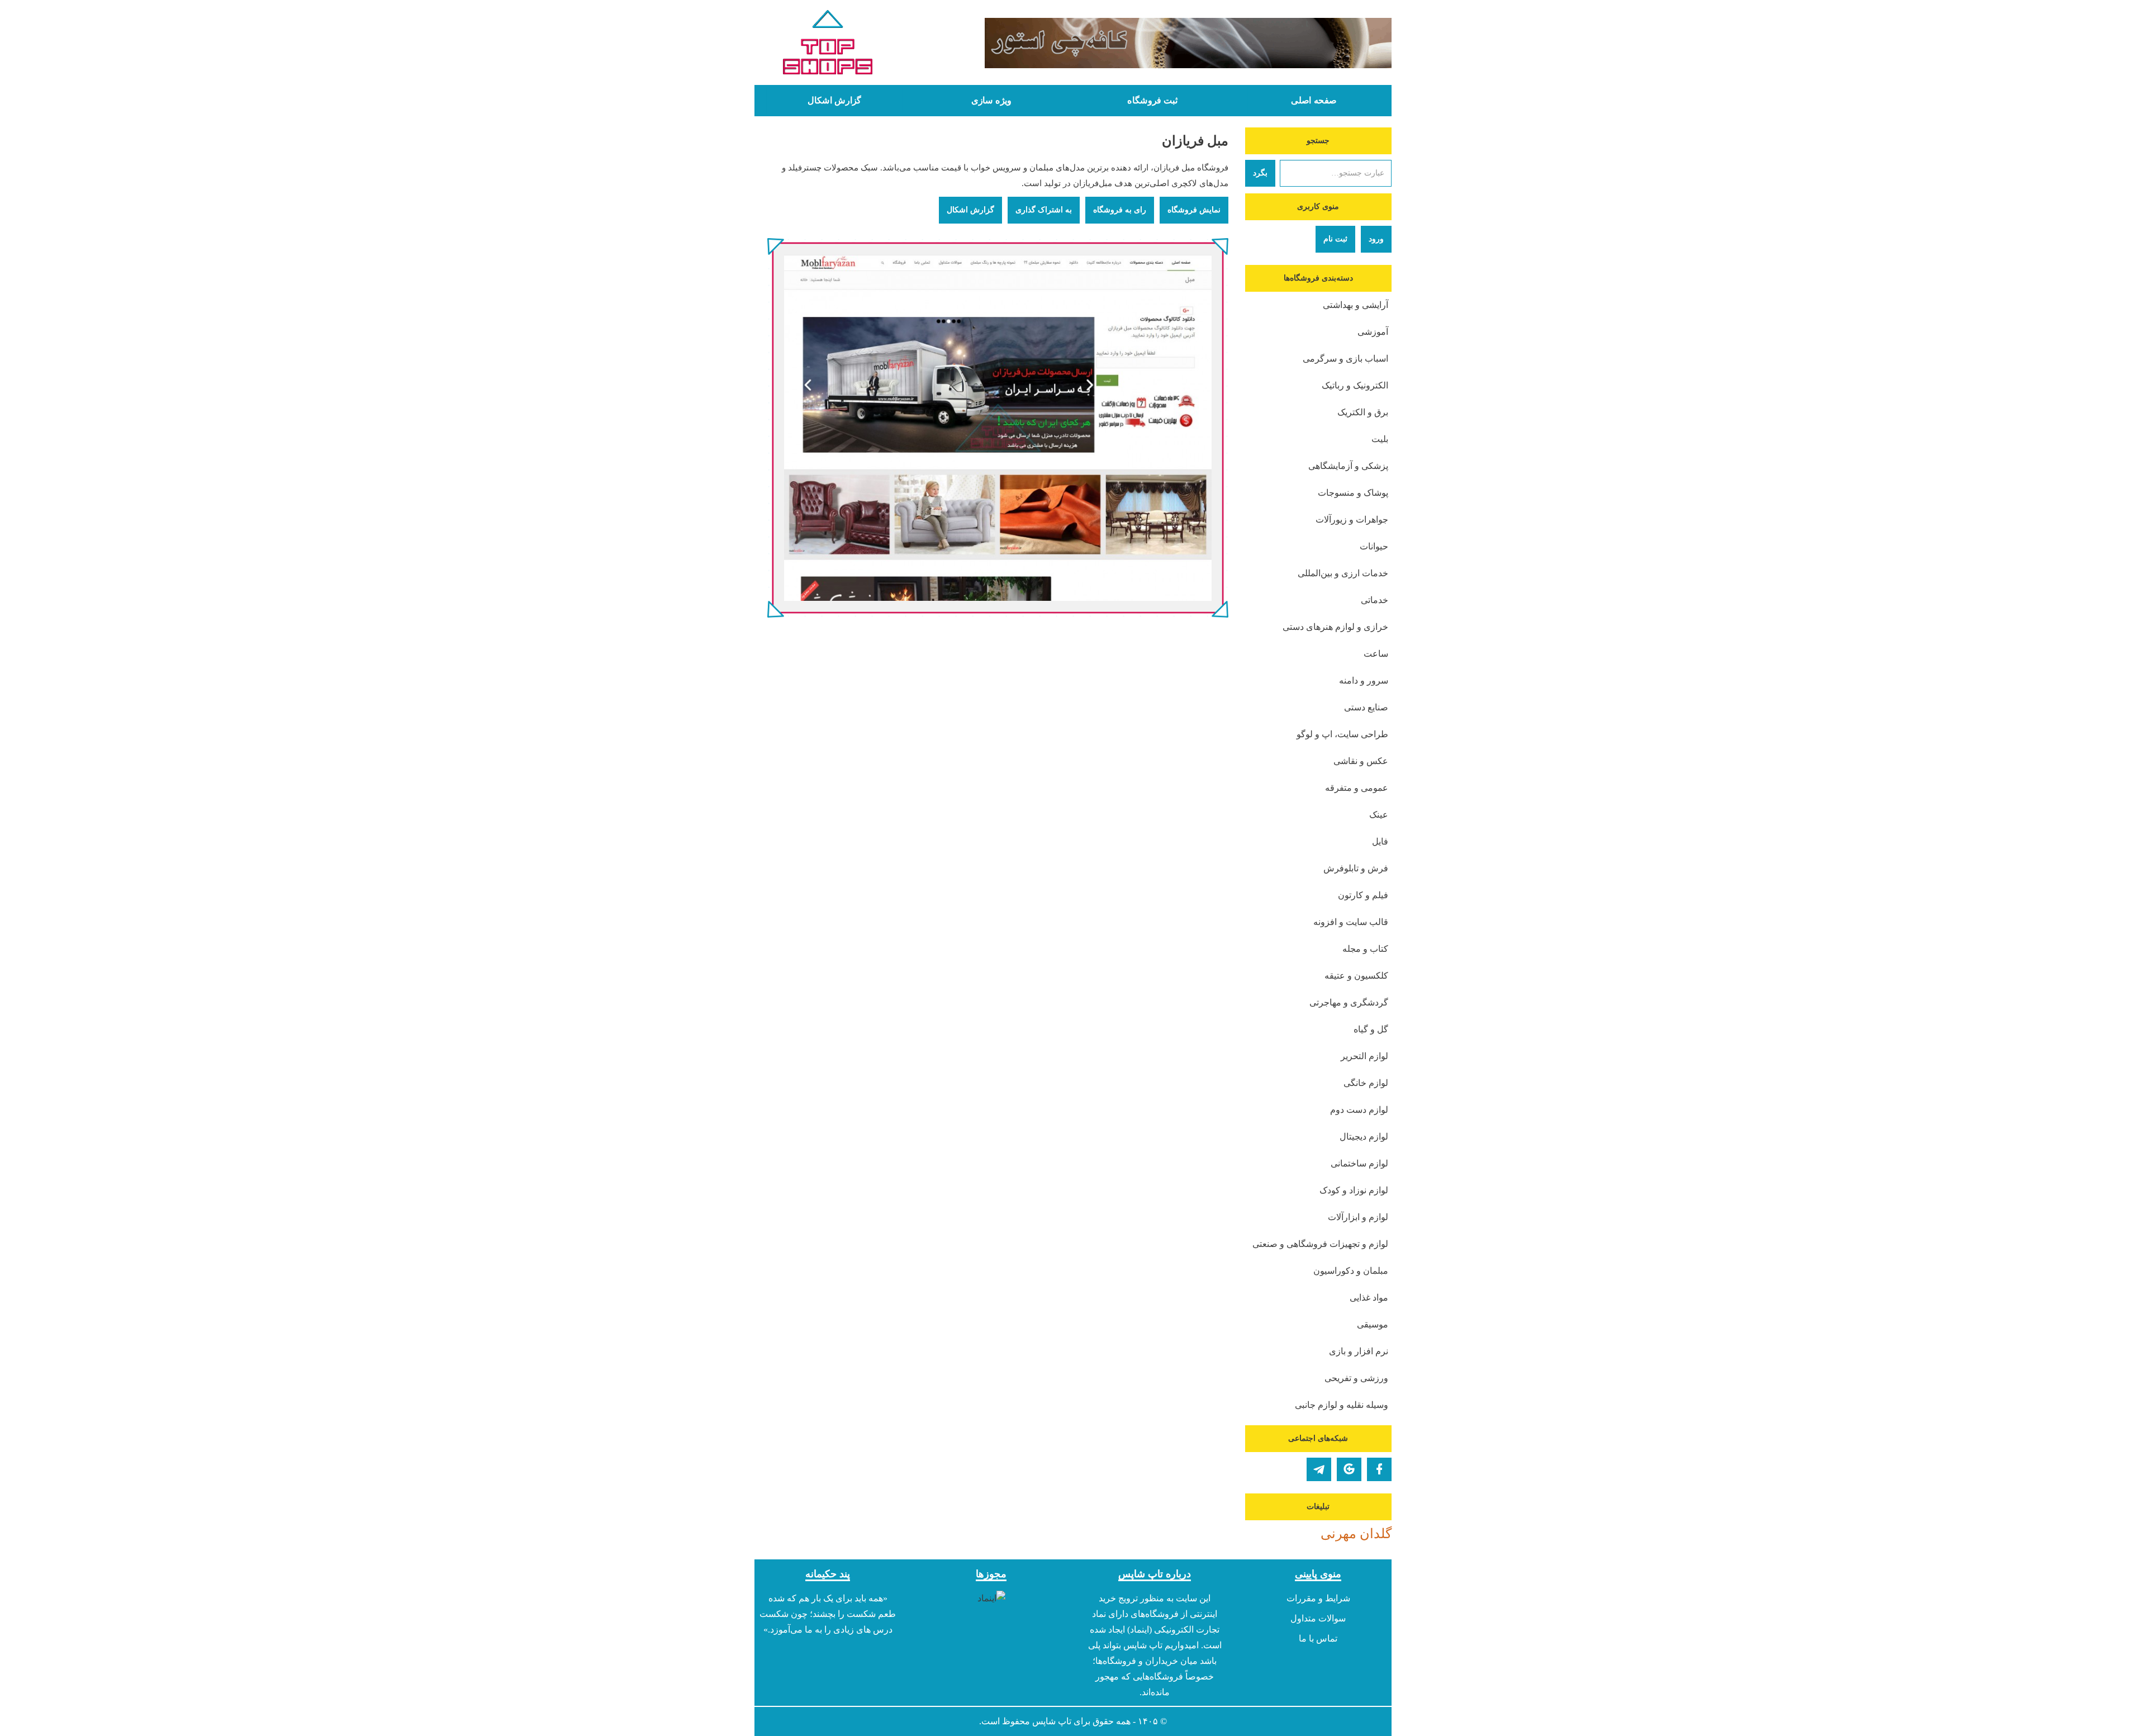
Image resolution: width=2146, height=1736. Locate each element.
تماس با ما (1318, 1638)
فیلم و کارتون (1363, 895)
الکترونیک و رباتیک (1355, 385)
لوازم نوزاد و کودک (1354, 1190)
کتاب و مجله (1365, 949)
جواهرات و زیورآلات (1352, 520)
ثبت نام (1335, 239)
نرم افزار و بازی (1359, 1351)
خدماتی (1375, 600)
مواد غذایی (1369, 1298)
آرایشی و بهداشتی (1356, 305)
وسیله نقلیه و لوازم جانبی (1342, 1405)
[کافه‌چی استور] (1155, 43)
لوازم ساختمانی (1359, 1163)
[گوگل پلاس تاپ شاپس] (1349, 1469)
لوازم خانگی (1366, 1083)
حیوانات (1374, 546)
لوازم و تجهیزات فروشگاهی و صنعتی (1320, 1244)
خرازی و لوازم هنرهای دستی (1335, 627)
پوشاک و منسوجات (1353, 493)
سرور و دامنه (1364, 680)
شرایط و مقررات (1318, 1598)
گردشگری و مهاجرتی (1349, 1002)
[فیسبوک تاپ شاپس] (1379, 1469)
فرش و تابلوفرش (1356, 868)
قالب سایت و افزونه (1351, 922)
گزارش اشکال (834, 101)
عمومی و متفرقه (1357, 788)
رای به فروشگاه (1120, 210)
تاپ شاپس (1052, 1721)
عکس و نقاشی (1361, 761)
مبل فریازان (1195, 141)
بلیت (1380, 439)
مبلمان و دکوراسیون (1351, 1271)
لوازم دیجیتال (1364, 1137)
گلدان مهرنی (1356, 1534)
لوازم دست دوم (1359, 1110)
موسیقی (1373, 1324)
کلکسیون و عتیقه (1356, 976)
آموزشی (1373, 332)
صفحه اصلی (1314, 101)
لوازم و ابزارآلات (1358, 1217)
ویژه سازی (991, 101)
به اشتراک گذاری (1044, 210)
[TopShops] (828, 45)
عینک (1379, 815)
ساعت (1376, 654)
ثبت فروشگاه (1152, 101)
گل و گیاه (1371, 1029)
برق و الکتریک (1363, 412)
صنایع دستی (1366, 707)
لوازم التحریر (1364, 1056)
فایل (1380, 841)
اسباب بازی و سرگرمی (1345, 359)
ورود (1376, 239)
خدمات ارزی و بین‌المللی (1343, 573)
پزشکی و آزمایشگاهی (1348, 466)
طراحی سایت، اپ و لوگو (1342, 734)
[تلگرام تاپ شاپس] (1319, 1469)
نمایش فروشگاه (1194, 210)
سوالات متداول (1318, 1618)
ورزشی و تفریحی (1356, 1378)
